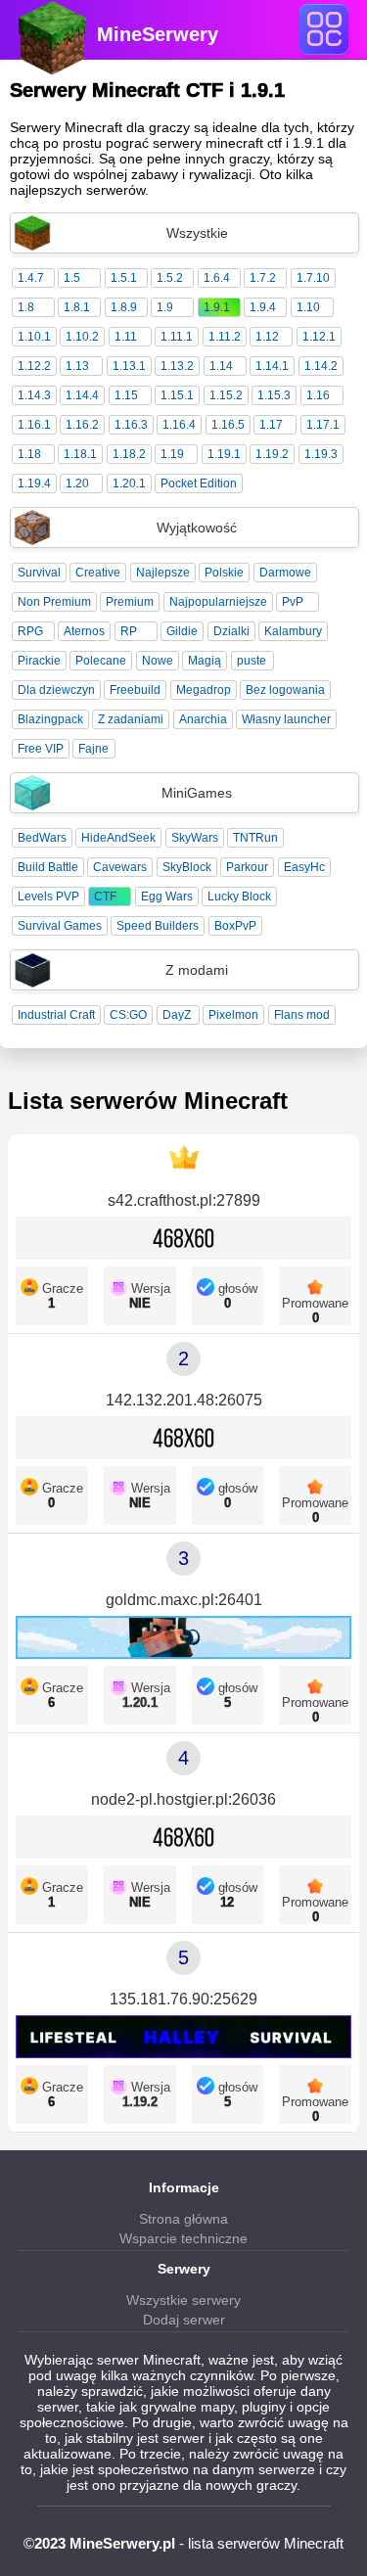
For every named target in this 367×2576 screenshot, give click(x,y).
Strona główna (183, 2219)
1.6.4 (217, 278)
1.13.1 (129, 366)
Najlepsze (163, 573)
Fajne (93, 749)
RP (129, 631)
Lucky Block (239, 897)
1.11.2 (225, 337)
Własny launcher (286, 719)
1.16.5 (228, 425)
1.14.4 (82, 395)
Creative (98, 573)
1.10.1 (34, 337)
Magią (205, 661)
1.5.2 (170, 278)
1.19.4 (34, 483)
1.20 (77, 483)
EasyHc (304, 867)
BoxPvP (235, 926)
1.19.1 (224, 454)
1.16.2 (82, 425)
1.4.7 (31, 278)
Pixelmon (233, 1015)
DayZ (177, 1015)
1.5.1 (124, 278)
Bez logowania (285, 690)
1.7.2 (263, 278)
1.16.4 (179, 425)
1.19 (172, 454)
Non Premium (54, 602)
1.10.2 (82, 337)
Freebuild (135, 690)
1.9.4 (263, 307)
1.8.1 (77, 307)
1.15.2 (226, 395)
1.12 (267, 337)
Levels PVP (48, 897)
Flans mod (302, 1015)
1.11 (126, 337)
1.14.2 (321, 366)
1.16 (318, 395)
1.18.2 (129, 454)
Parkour (247, 867)
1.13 (77, 366)
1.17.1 (323, 425)
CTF (105, 897)
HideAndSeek (118, 838)
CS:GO (128, 1015)
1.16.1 (34, 425)
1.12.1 (319, 337)
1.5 (72, 278)
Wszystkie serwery (183, 2300)
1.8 (26, 307)
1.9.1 (217, 307)
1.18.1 (80, 454)
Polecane (101, 661)
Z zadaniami (131, 719)
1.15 (126, 395)
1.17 (271, 425)
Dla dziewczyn (56, 690)
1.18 (29, 454)
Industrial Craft (56, 1015)
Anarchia (203, 719)
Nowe (158, 661)
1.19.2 (272, 454)
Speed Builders (158, 926)
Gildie (182, 631)
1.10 (308, 307)
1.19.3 (321, 454)
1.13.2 (177, 366)
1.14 (221, 366)
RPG (30, 631)
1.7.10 (313, 278)
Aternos (84, 631)
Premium (130, 602)
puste (252, 661)
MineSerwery (158, 34)
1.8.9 (124, 307)
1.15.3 (274, 395)
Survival (39, 573)
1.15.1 (177, 395)
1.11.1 (177, 337)
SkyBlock (187, 867)
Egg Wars (167, 897)
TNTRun (255, 838)
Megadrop (204, 690)
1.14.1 (272, 366)
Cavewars (120, 867)
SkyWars (195, 838)
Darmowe (285, 573)
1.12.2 (34, 366)
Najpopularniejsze (218, 602)
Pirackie (39, 661)
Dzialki (231, 631)
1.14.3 (34, 395)
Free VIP (41, 749)
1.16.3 (131, 425)
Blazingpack (50, 719)
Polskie (224, 573)
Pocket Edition (199, 483)
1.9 (165, 307)
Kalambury (293, 631)
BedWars (42, 838)
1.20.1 (129, 483)
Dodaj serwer (184, 2320)
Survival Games (60, 926)
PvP (293, 602)
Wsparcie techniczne (183, 2238)
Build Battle (48, 867)
